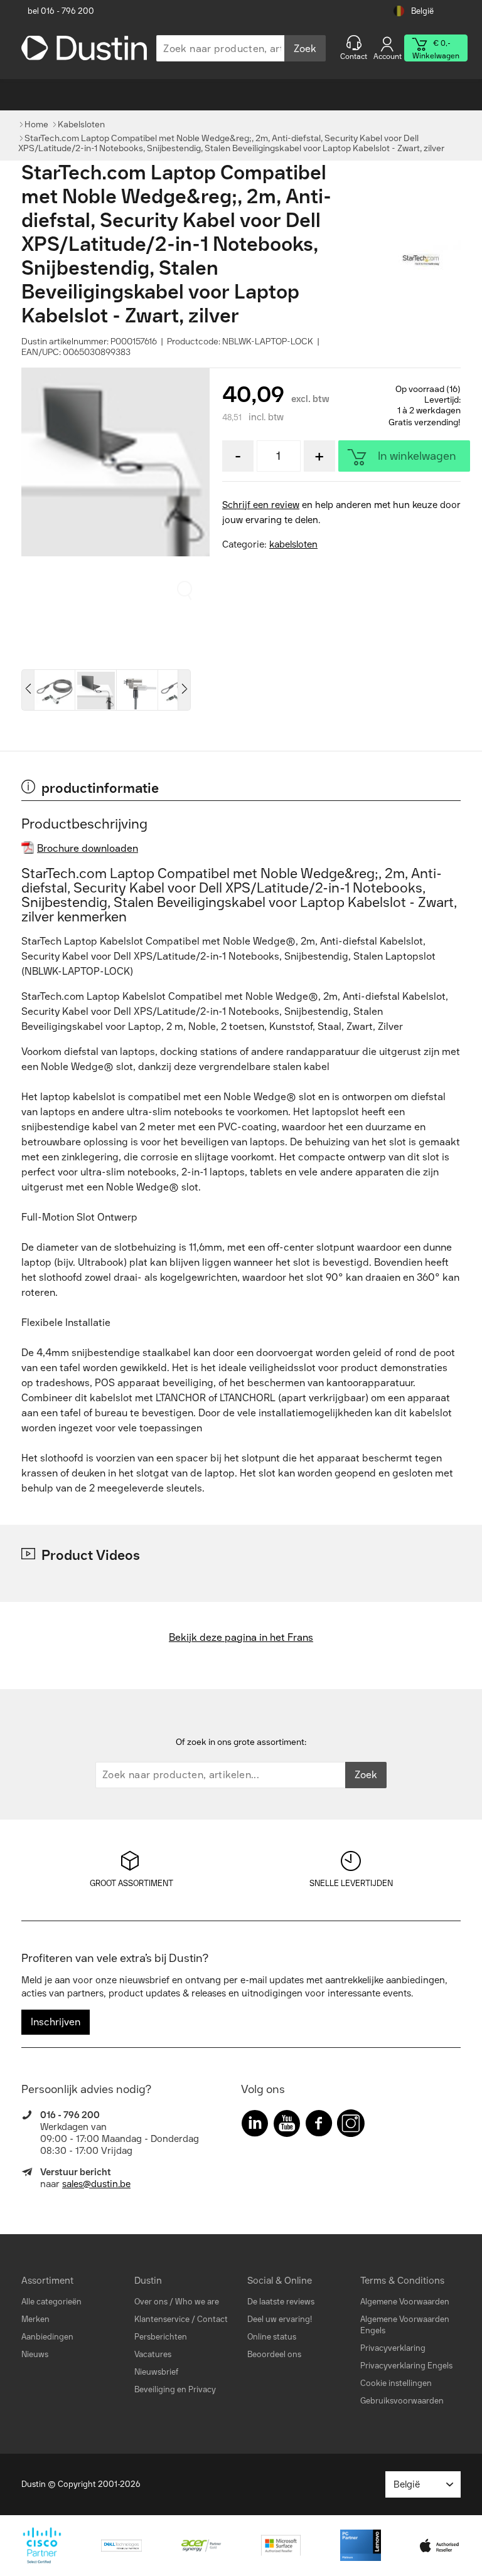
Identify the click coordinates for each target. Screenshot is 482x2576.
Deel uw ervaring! (280, 2319)
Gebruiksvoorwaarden (402, 2401)
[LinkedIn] (255, 2126)
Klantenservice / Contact (181, 2319)
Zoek (305, 49)
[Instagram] (351, 2126)
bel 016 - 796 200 (61, 11)
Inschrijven (56, 2022)
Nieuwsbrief (156, 2372)
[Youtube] (287, 2126)
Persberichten (161, 2337)
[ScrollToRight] (185, 690)
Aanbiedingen (47, 2337)
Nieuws (35, 2354)
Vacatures (153, 2354)
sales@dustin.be (96, 2184)
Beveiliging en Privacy (175, 2389)
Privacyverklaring (393, 2348)
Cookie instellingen (396, 2383)
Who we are (197, 2302)
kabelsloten (293, 544)
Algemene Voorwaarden (405, 2302)
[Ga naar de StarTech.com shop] (429, 261)
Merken (35, 2319)
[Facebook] (319, 2126)
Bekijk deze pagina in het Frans (241, 1637)
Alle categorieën (51, 2302)
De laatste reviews (281, 2302)
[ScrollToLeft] (28, 690)
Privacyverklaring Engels (406, 2366)
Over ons (151, 2302)
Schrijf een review (261, 505)
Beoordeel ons (274, 2354)
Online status (272, 2337)
